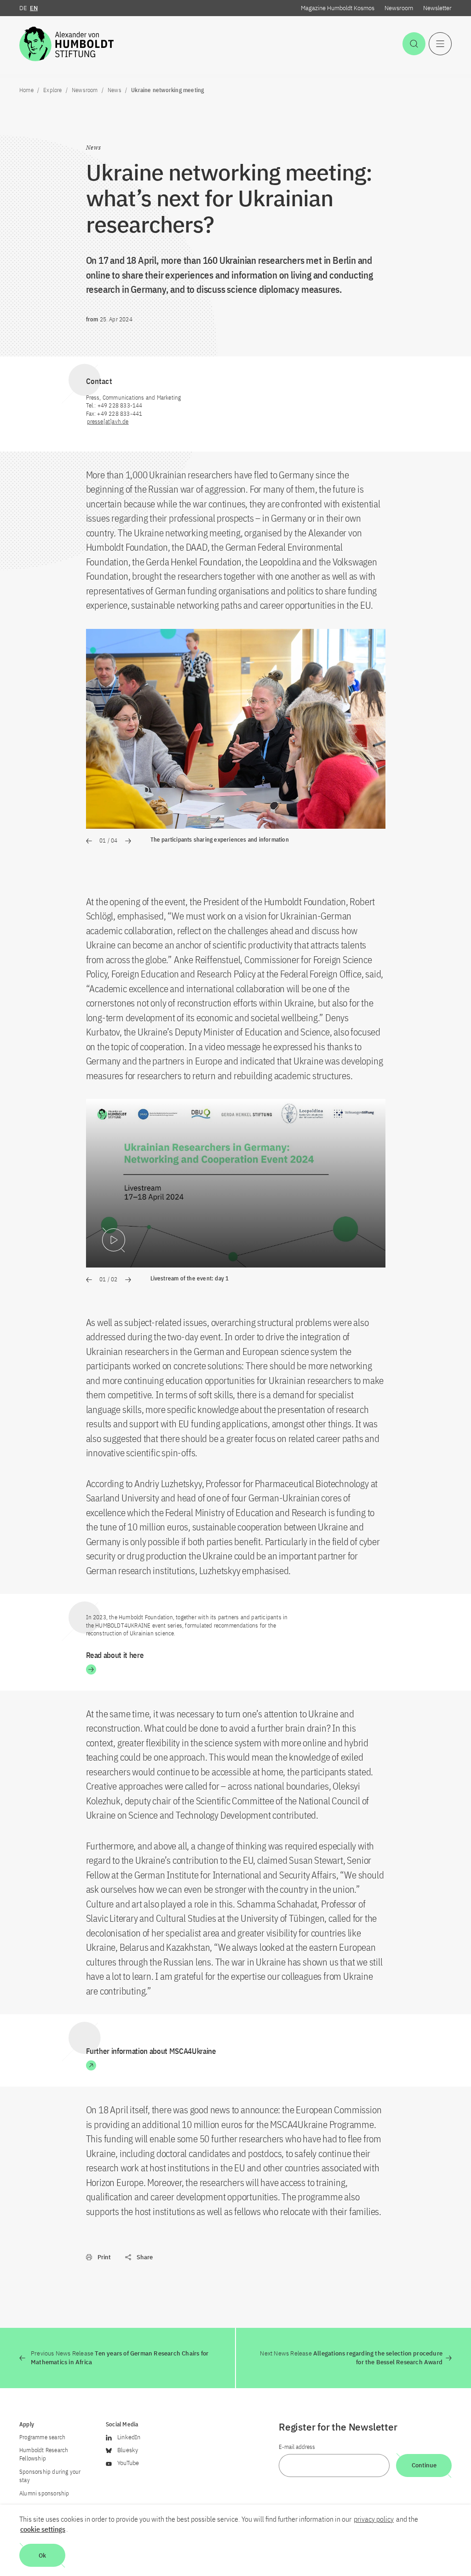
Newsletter (437, 8)
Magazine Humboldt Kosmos (338, 8)
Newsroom (399, 8)
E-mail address (297, 2447)
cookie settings (43, 2529)
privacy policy (374, 2519)
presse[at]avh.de (108, 422)
